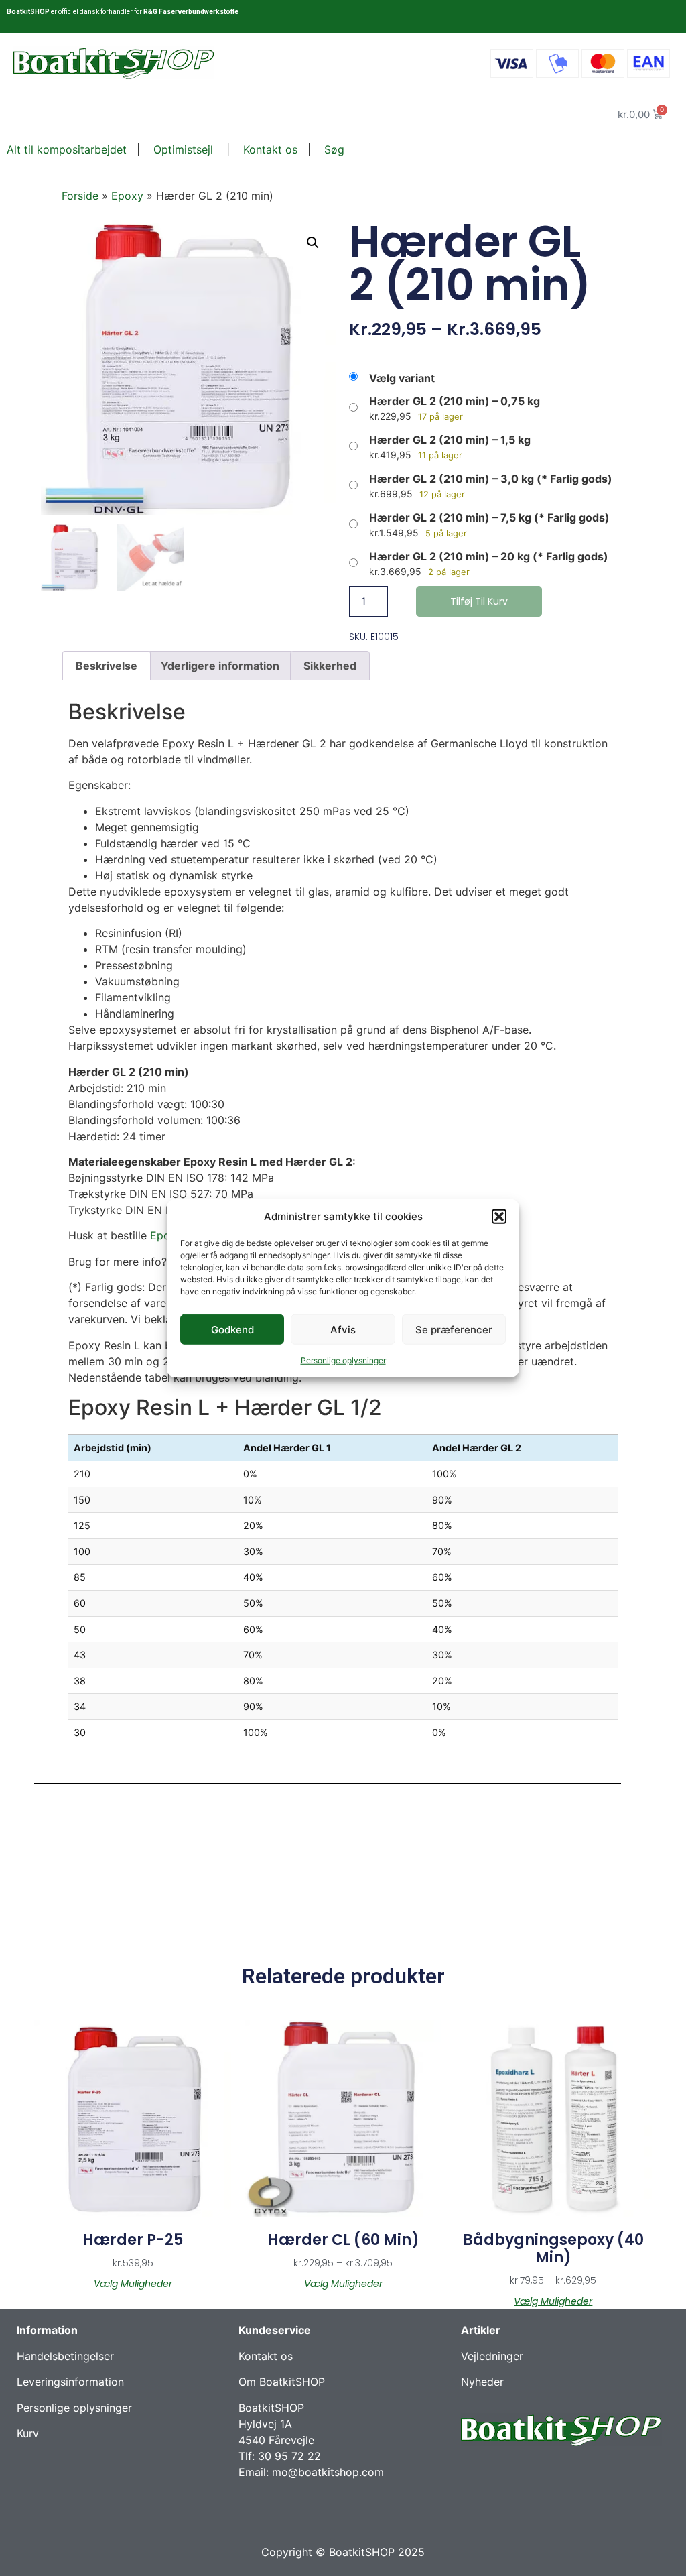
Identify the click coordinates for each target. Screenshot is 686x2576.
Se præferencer (454, 1329)
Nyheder (482, 2382)
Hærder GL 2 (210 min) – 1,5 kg (450, 440)
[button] (499, 1217)
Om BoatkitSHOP (282, 2382)
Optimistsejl (182, 149)
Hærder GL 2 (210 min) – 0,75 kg (455, 401)
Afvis (343, 1329)
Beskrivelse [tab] (107, 666)
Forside (80, 196)
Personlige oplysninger (343, 1360)
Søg (334, 149)
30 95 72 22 (289, 2456)
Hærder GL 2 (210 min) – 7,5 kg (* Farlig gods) (489, 517)
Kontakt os (269, 149)
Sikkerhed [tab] (330, 666)
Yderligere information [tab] (220, 666)
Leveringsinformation (70, 2382)
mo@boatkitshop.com (328, 2472)
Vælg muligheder (133, 2284)
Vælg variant (402, 378)
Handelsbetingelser (65, 2356)
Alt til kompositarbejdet (67, 149)
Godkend (232, 1329)
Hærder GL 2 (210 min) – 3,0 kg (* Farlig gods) (491, 479)
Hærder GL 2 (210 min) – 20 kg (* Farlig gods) (489, 556)
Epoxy (127, 196)
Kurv (28, 2433)
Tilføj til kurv (479, 601)
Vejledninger (492, 2356)
